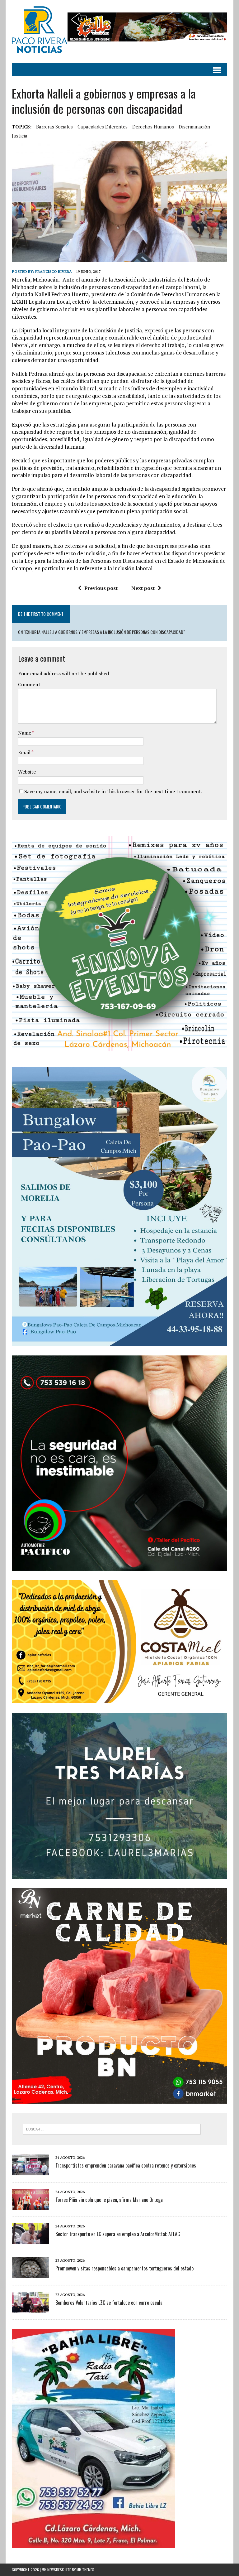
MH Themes (85, 2570)
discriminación (194, 127)
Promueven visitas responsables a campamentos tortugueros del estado (124, 2268)
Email (25, 752)
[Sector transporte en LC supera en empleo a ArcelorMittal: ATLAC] (30, 2240)
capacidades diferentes (103, 127)
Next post (143, 588)
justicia (20, 136)
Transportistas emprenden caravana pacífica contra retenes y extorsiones (126, 2165)
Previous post (101, 588)
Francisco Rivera (54, 271)
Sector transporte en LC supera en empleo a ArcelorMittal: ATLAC (118, 2234)
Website (27, 772)
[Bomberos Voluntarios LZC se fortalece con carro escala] (30, 2308)
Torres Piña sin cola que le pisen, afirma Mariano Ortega (109, 2200)
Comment (29, 684)
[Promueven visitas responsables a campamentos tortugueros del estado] (30, 2274)
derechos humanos (153, 127)
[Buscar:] (112, 2129)
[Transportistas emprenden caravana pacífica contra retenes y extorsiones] (30, 2171)
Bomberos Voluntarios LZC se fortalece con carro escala (109, 2303)
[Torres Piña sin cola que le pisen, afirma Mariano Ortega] (30, 2206)
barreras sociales (54, 127)
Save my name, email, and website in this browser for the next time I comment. (113, 791)
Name (25, 733)
